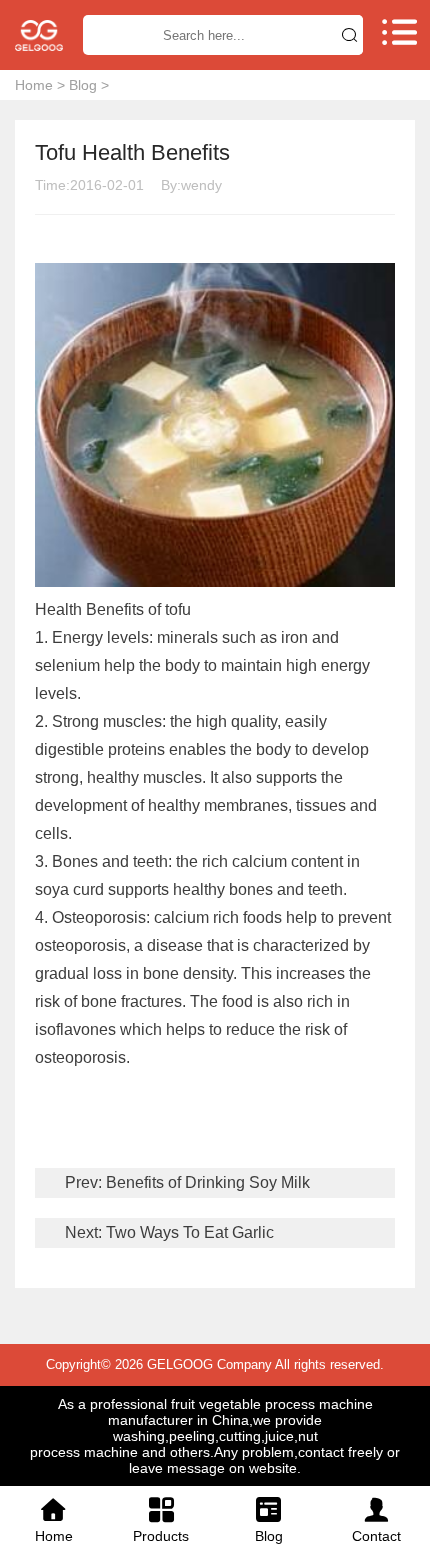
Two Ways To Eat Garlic (188, 1232)
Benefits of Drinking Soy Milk (206, 1182)
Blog (83, 85)
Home (34, 85)
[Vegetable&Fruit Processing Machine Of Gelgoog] (39, 35)
